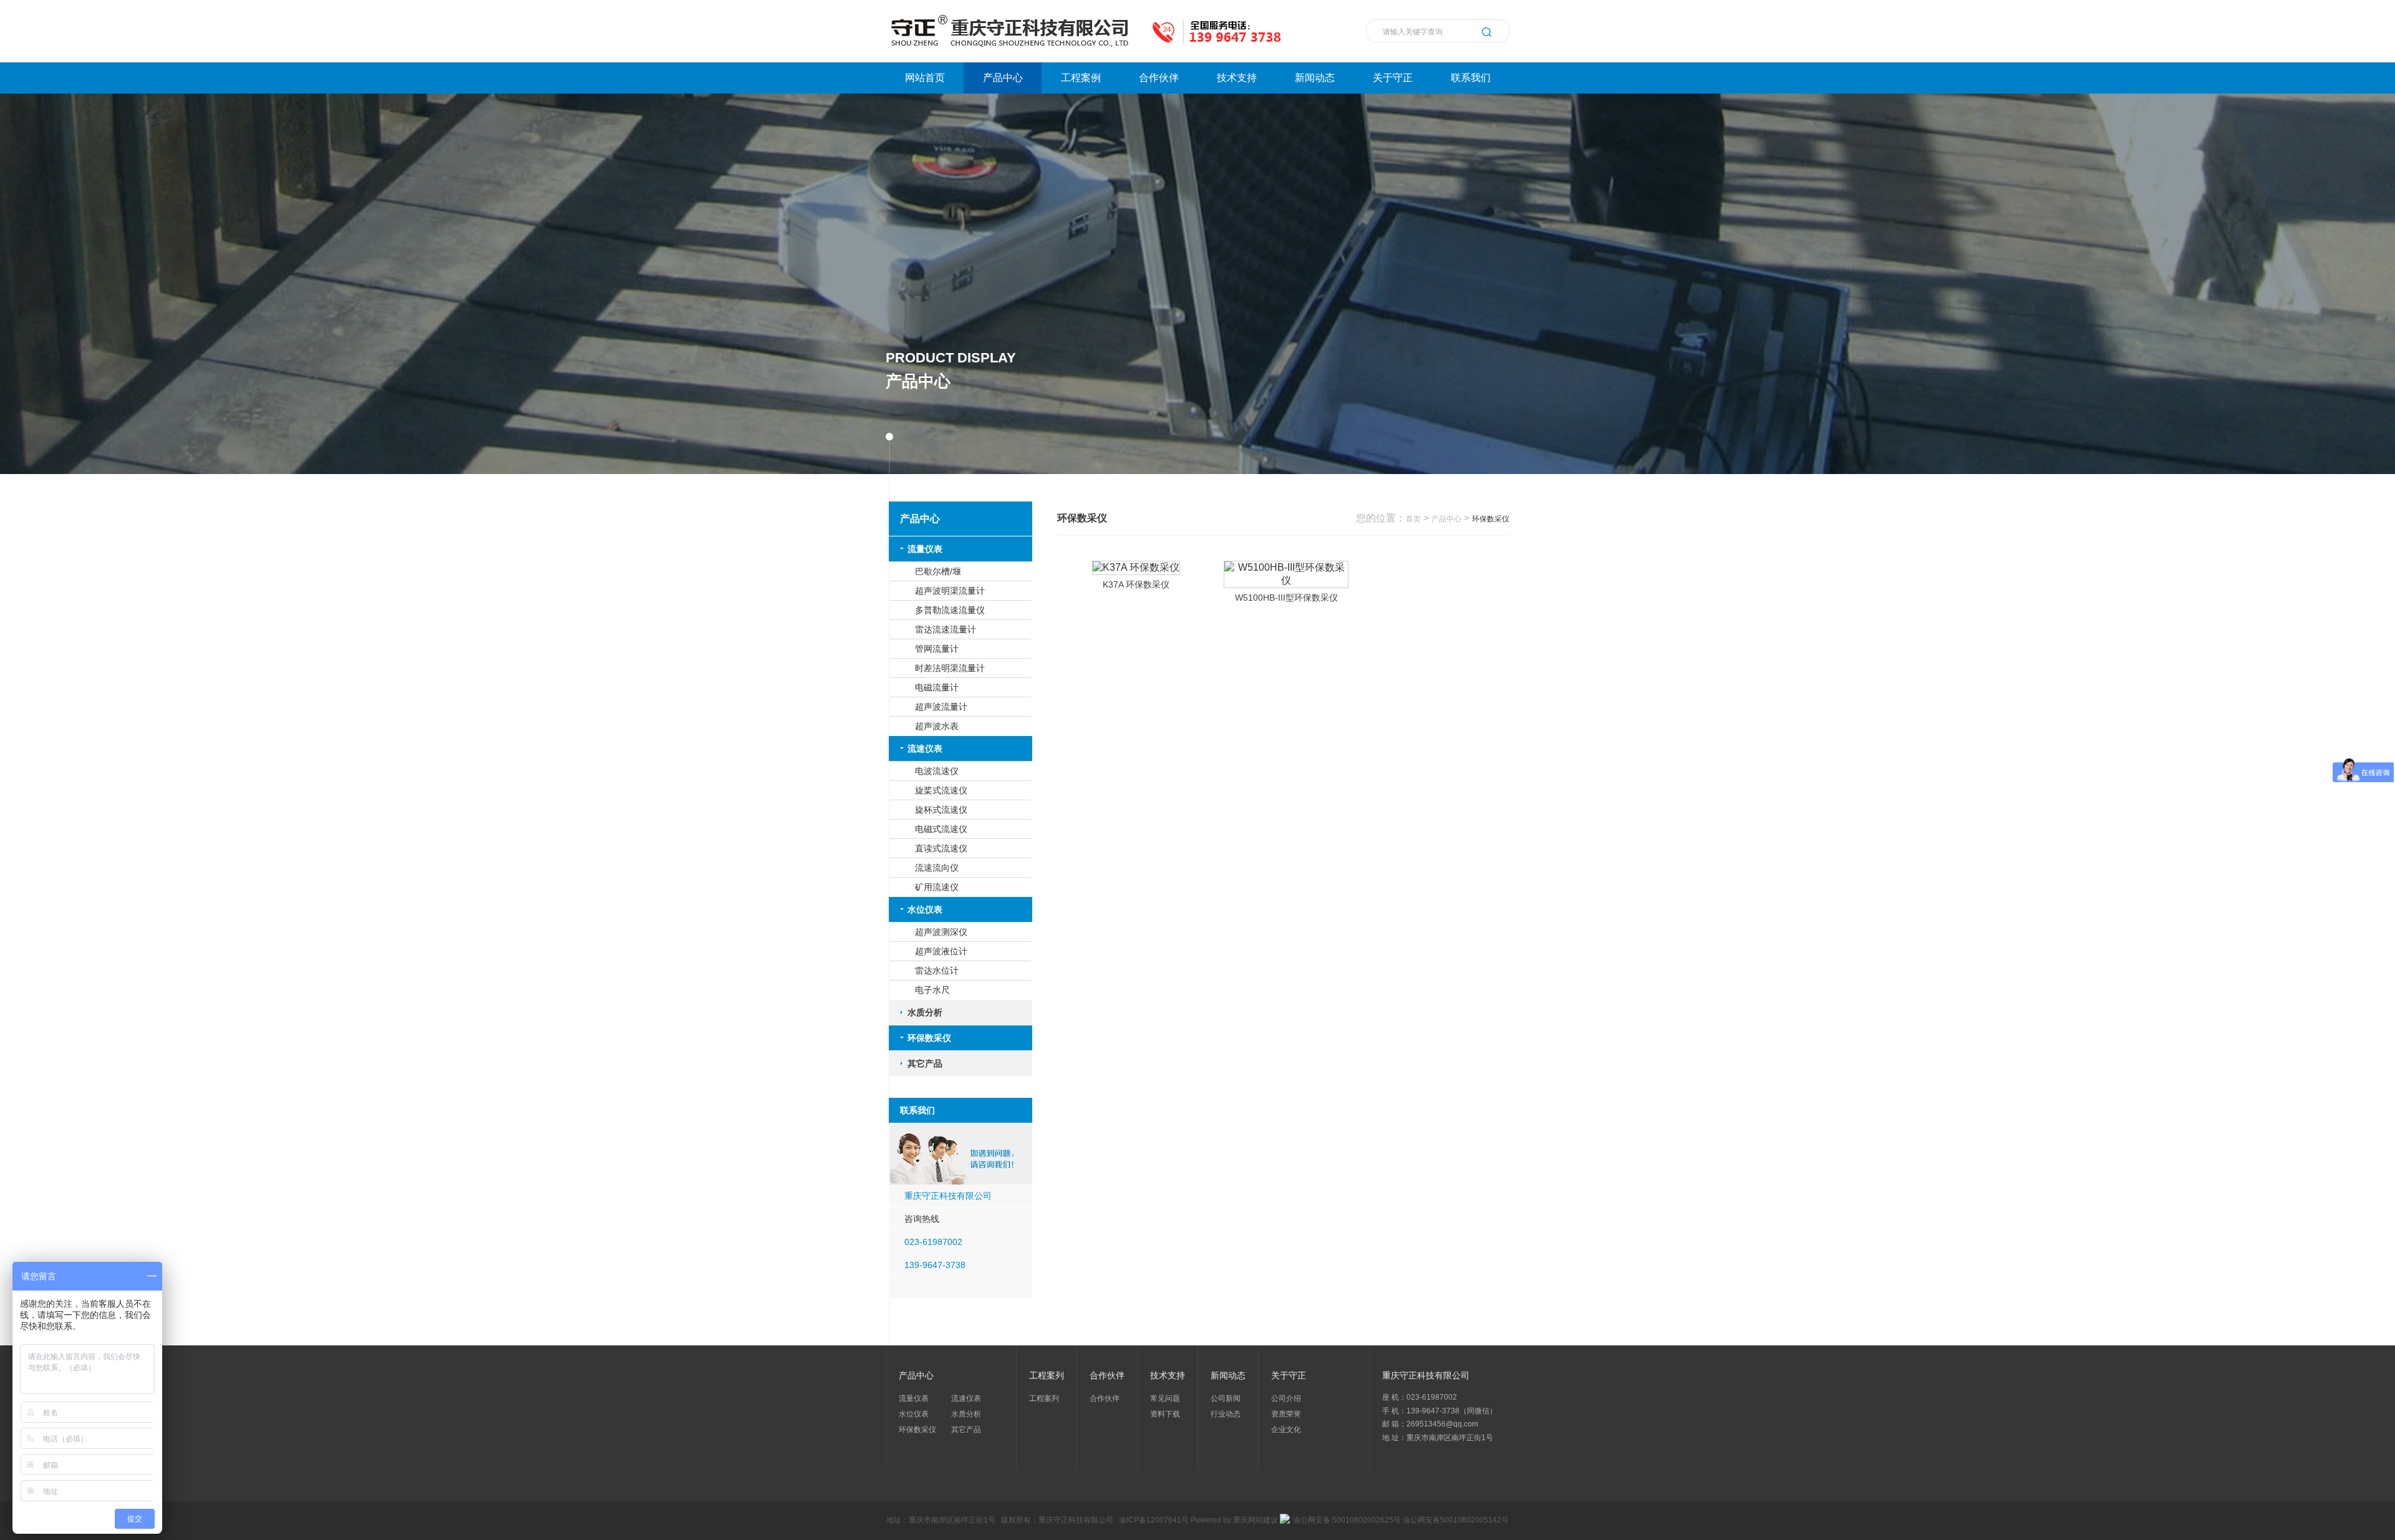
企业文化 (1286, 1430)
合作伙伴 (1159, 78)
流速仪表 (925, 748)
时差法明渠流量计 (950, 668)
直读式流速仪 (941, 848)
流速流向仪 (937, 868)
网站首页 (925, 78)
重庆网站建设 (1256, 1520)
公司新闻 (1226, 1398)
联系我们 (1471, 78)
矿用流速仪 (937, 887)
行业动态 (1226, 1414)
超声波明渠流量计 (950, 591)
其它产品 (925, 1063)
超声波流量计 (941, 707)
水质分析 (925, 1012)
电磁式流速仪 (941, 829)
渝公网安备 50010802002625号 (1347, 1520)
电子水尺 (932, 990)
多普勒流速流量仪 (950, 610)
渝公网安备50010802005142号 (1456, 1520)
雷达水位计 (937, 971)
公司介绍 (1286, 1398)
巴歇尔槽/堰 (938, 571)
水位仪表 (925, 909)
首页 (1413, 519)
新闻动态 (1315, 78)
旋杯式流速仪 (941, 810)
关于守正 (1393, 78)
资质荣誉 (1286, 1414)
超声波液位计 (941, 951)
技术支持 (1237, 78)
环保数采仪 (929, 1038)
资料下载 (1165, 1414)
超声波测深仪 (941, 932)
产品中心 (1003, 78)
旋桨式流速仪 (941, 790)
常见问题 (1165, 1398)
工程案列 (1044, 1398)
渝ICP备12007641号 (1154, 1520)
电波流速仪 (937, 771)
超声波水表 (937, 726)
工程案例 (1081, 78)
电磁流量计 (937, 687)
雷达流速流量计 (946, 629)
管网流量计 (937, 649)
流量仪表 (925, 549)
